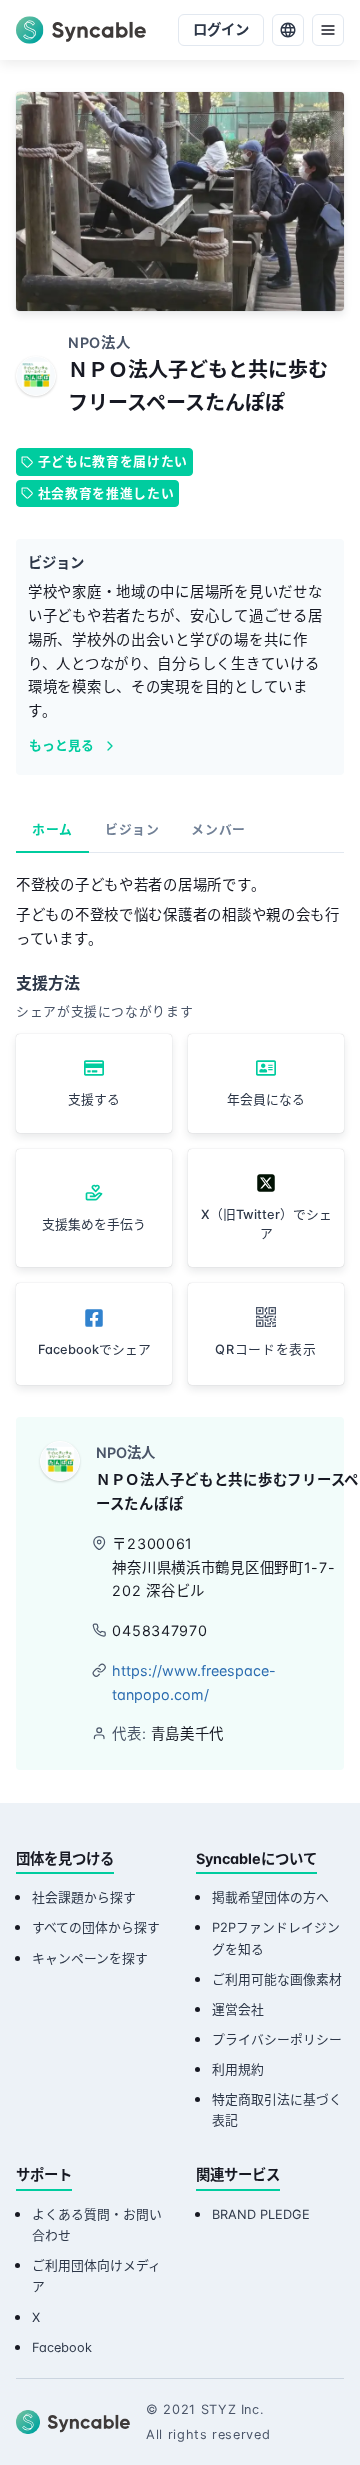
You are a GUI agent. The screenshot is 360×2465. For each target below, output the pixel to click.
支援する (94, 1099)
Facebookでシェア (94, 1349)
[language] (288, 30)
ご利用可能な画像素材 (277, 1979)
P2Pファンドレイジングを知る (276, 1938)
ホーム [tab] (52, 829)
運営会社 (238, 2009)
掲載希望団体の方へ (270, 1897)
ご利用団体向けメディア (96, 2276)
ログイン (221, 29)
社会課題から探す (84, 1897)
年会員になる (266, 1099)
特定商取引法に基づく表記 (277, 2110)
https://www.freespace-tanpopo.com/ (194, 1682)
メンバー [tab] (218, 829)
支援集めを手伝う (94, 1224)
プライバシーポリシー (277, 2039)
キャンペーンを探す (90, 1958)
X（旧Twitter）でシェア (266, 1224)
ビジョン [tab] (132, 829)
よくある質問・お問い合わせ (97, 2225)
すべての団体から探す (96, 1927)
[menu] (328, 30)
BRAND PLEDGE (261, 2214)
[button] (266, 1333)
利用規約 (238, 2069)
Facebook (62, 2347)
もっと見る (61, 745)
